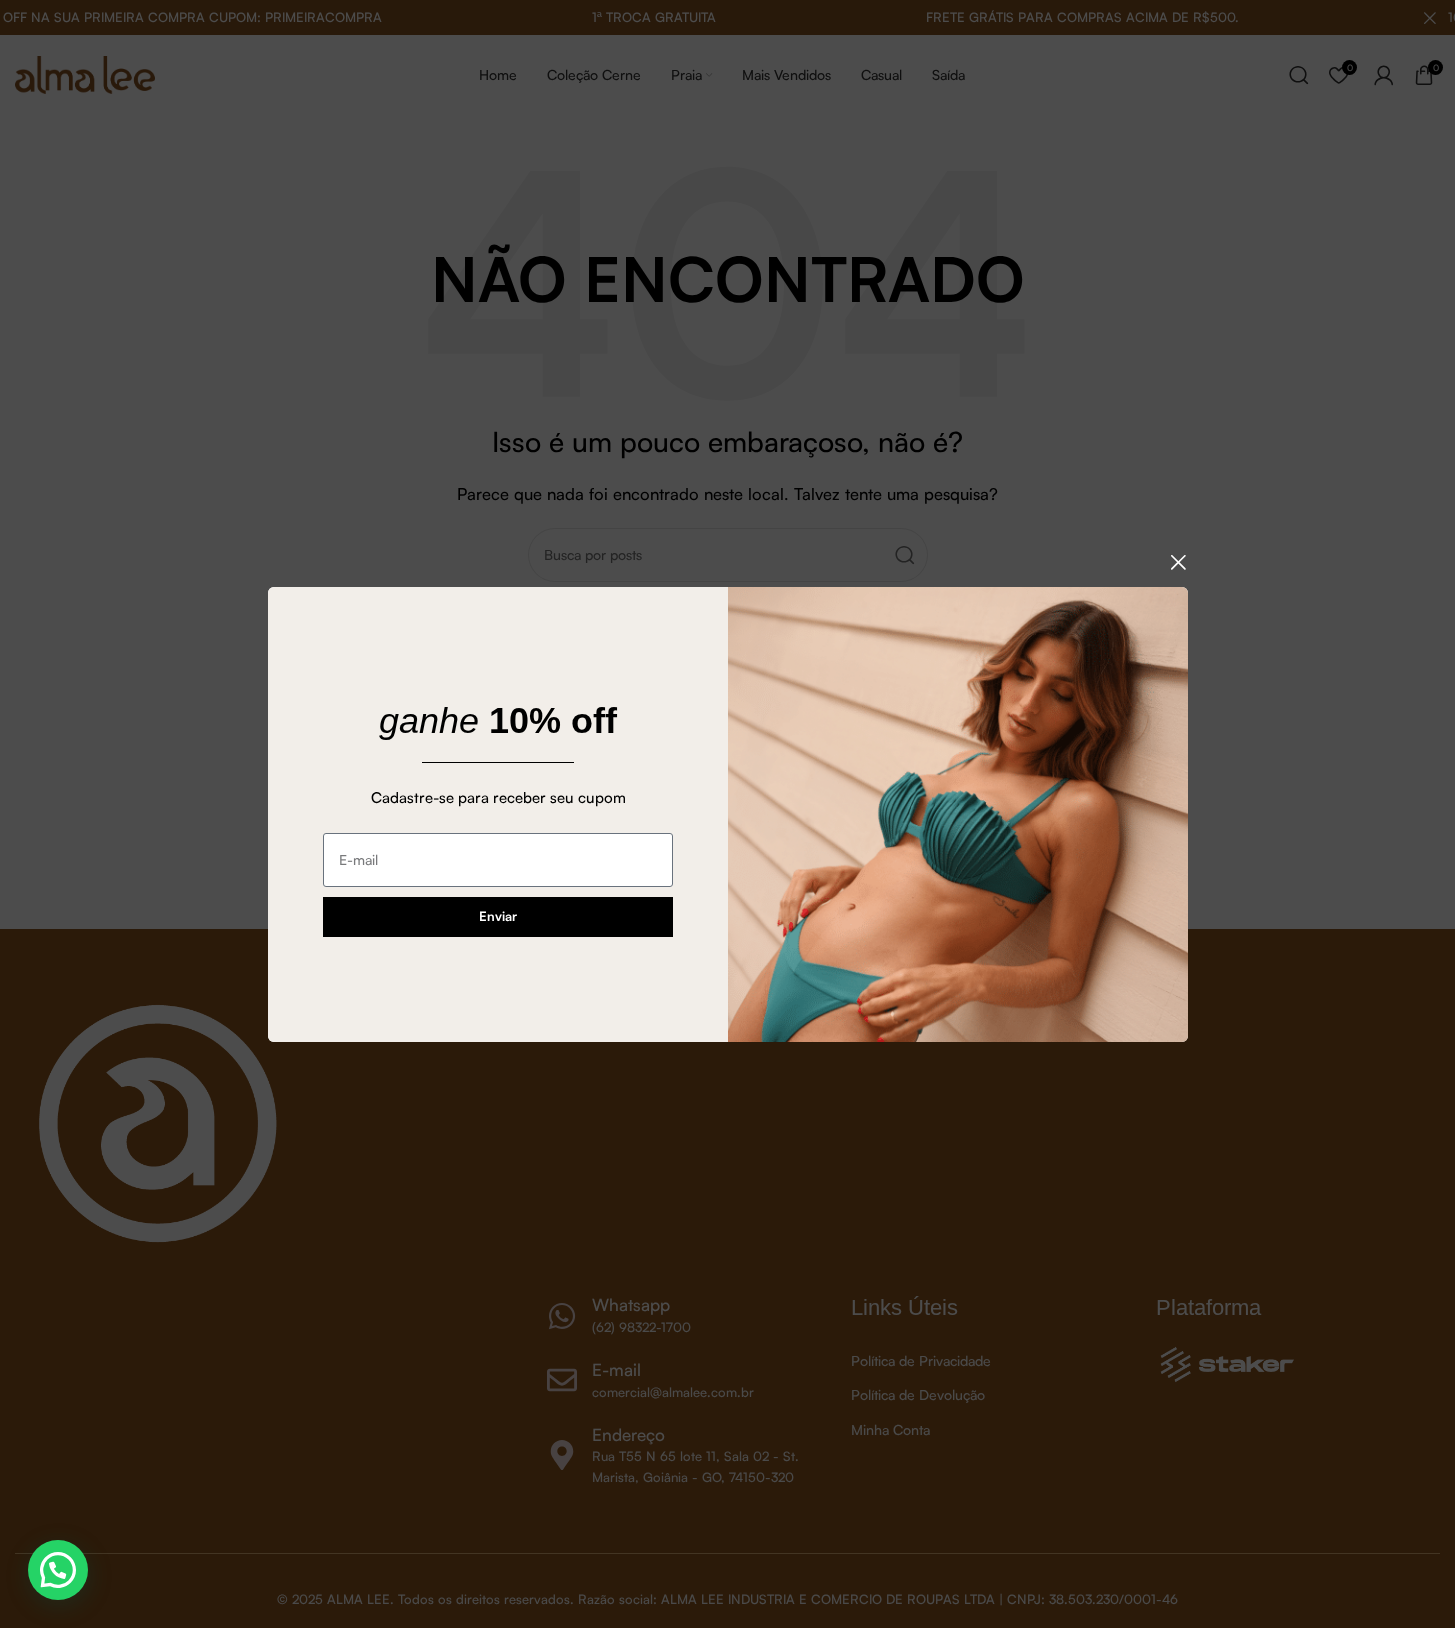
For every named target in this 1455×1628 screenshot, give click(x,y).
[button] (58, 1570)
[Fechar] (1178, 562)
